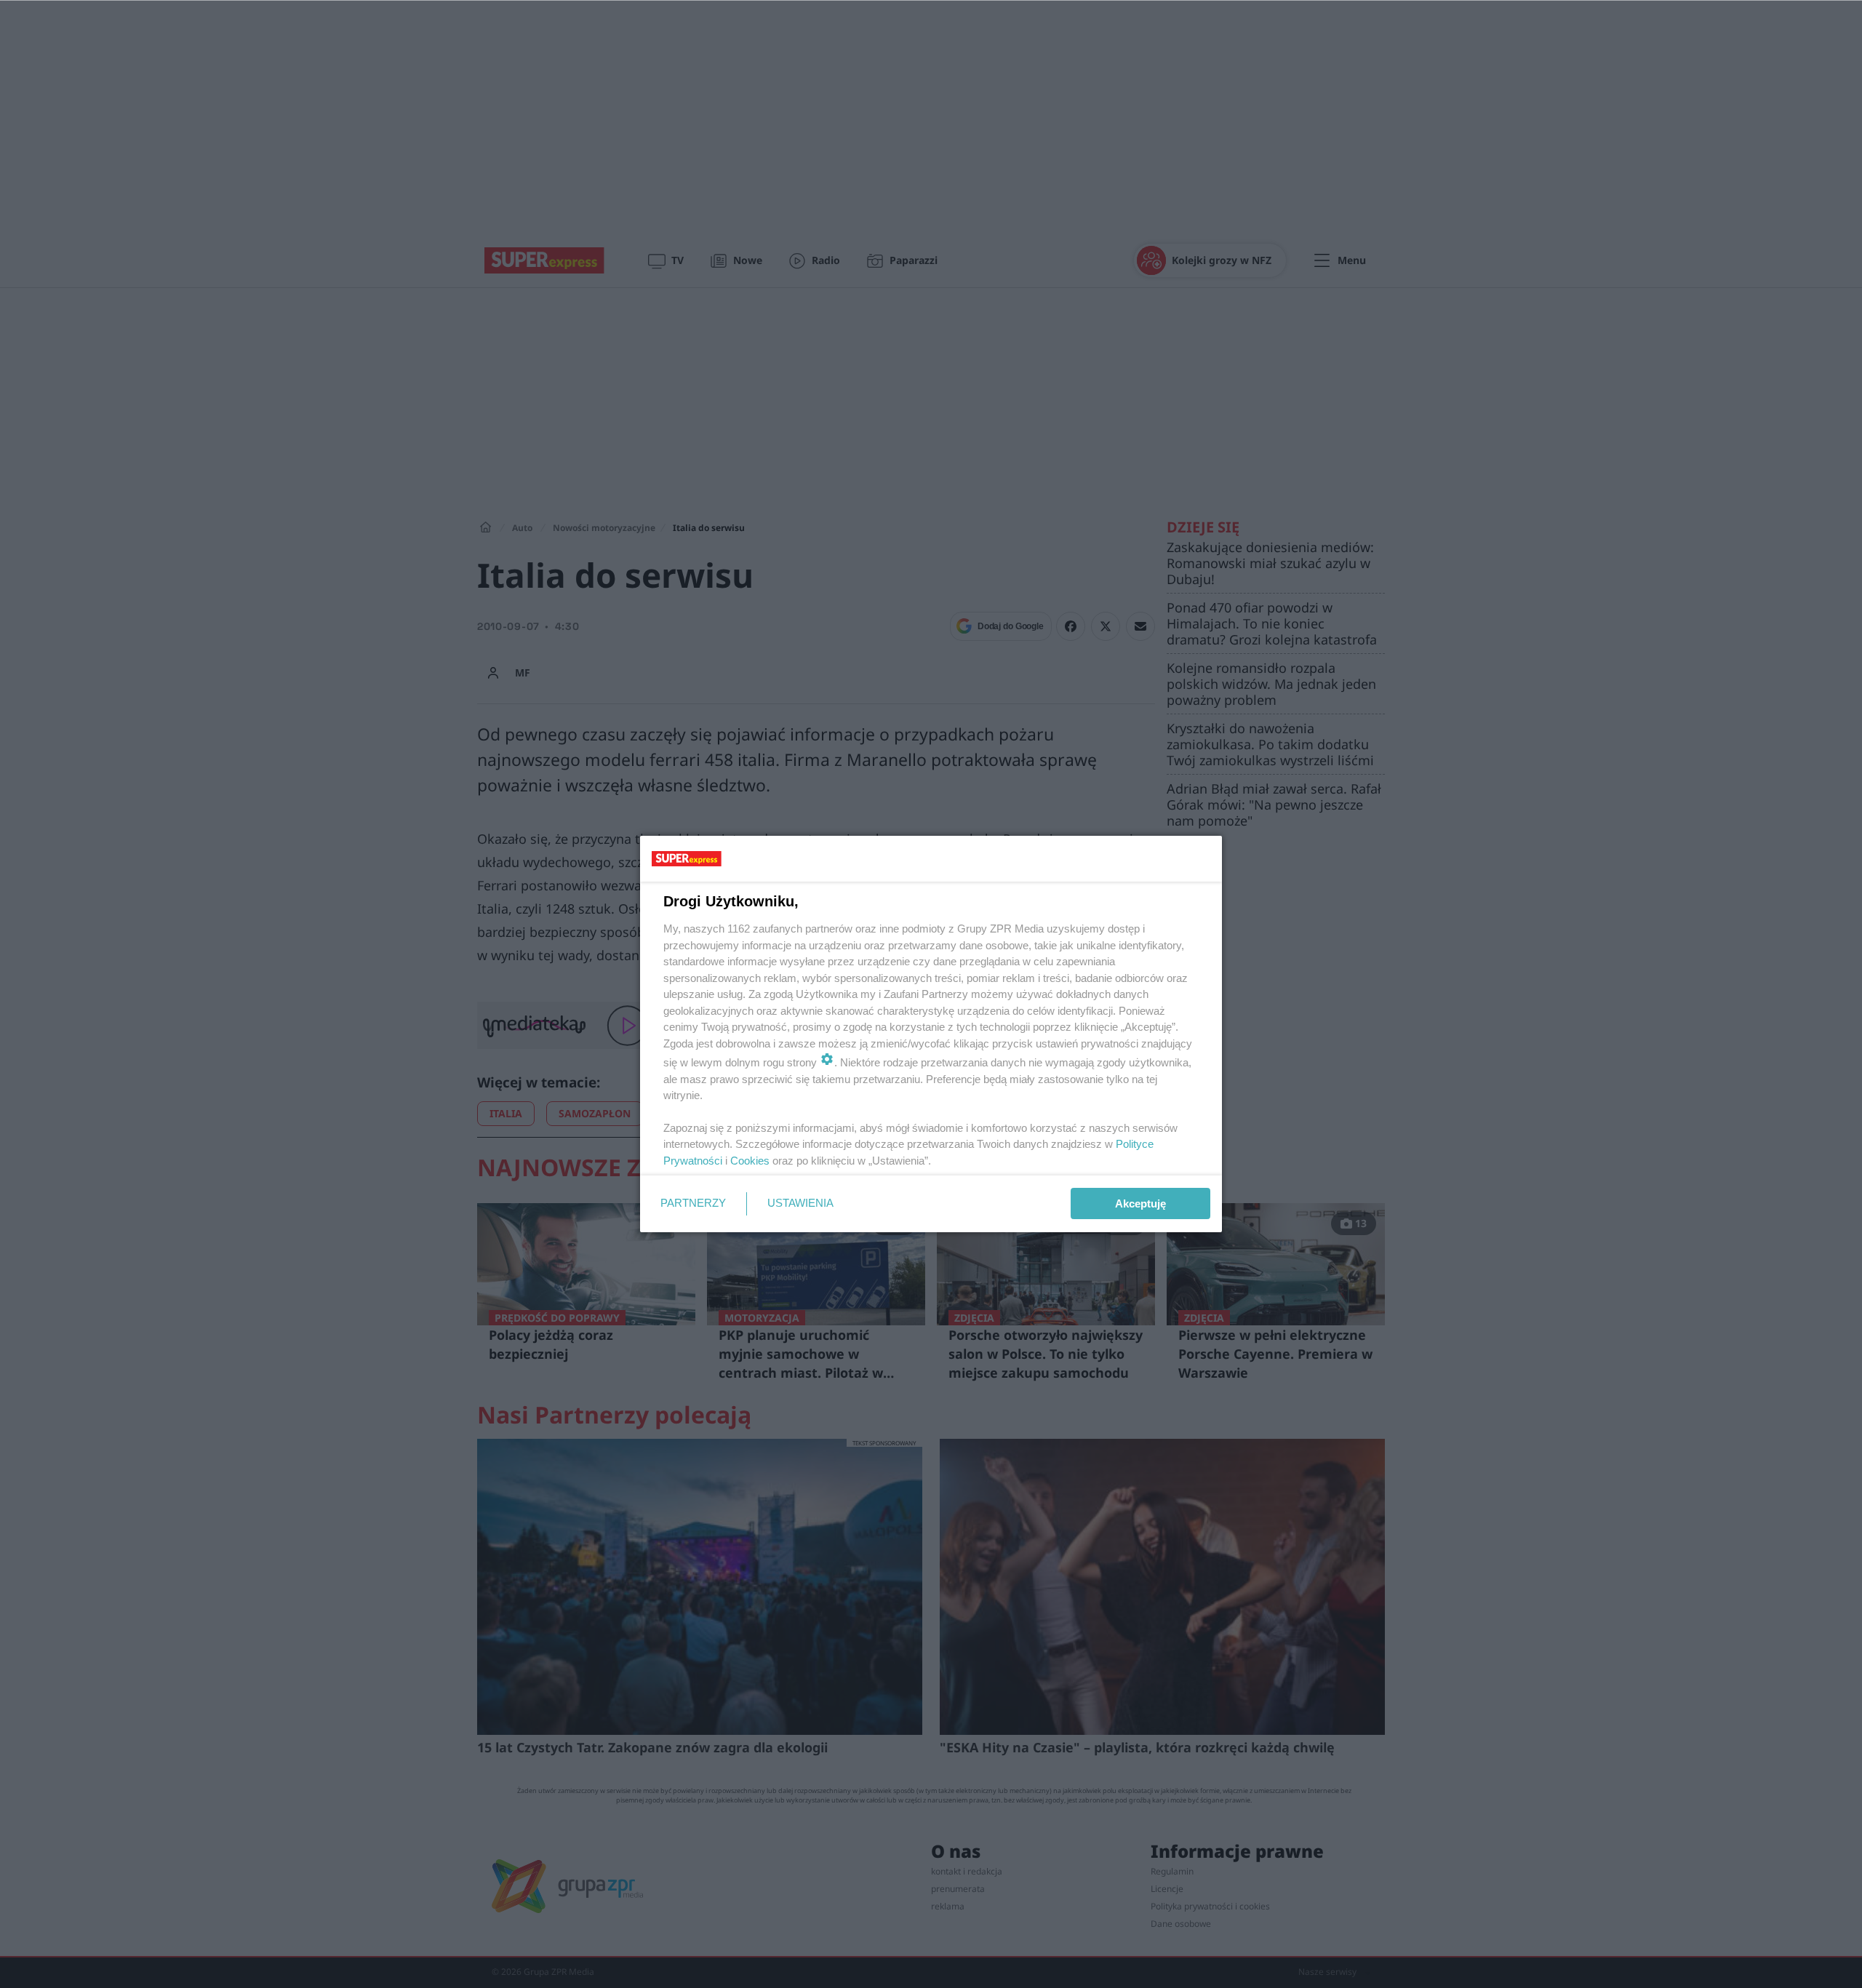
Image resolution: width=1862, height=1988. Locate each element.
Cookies (750, 1161)
